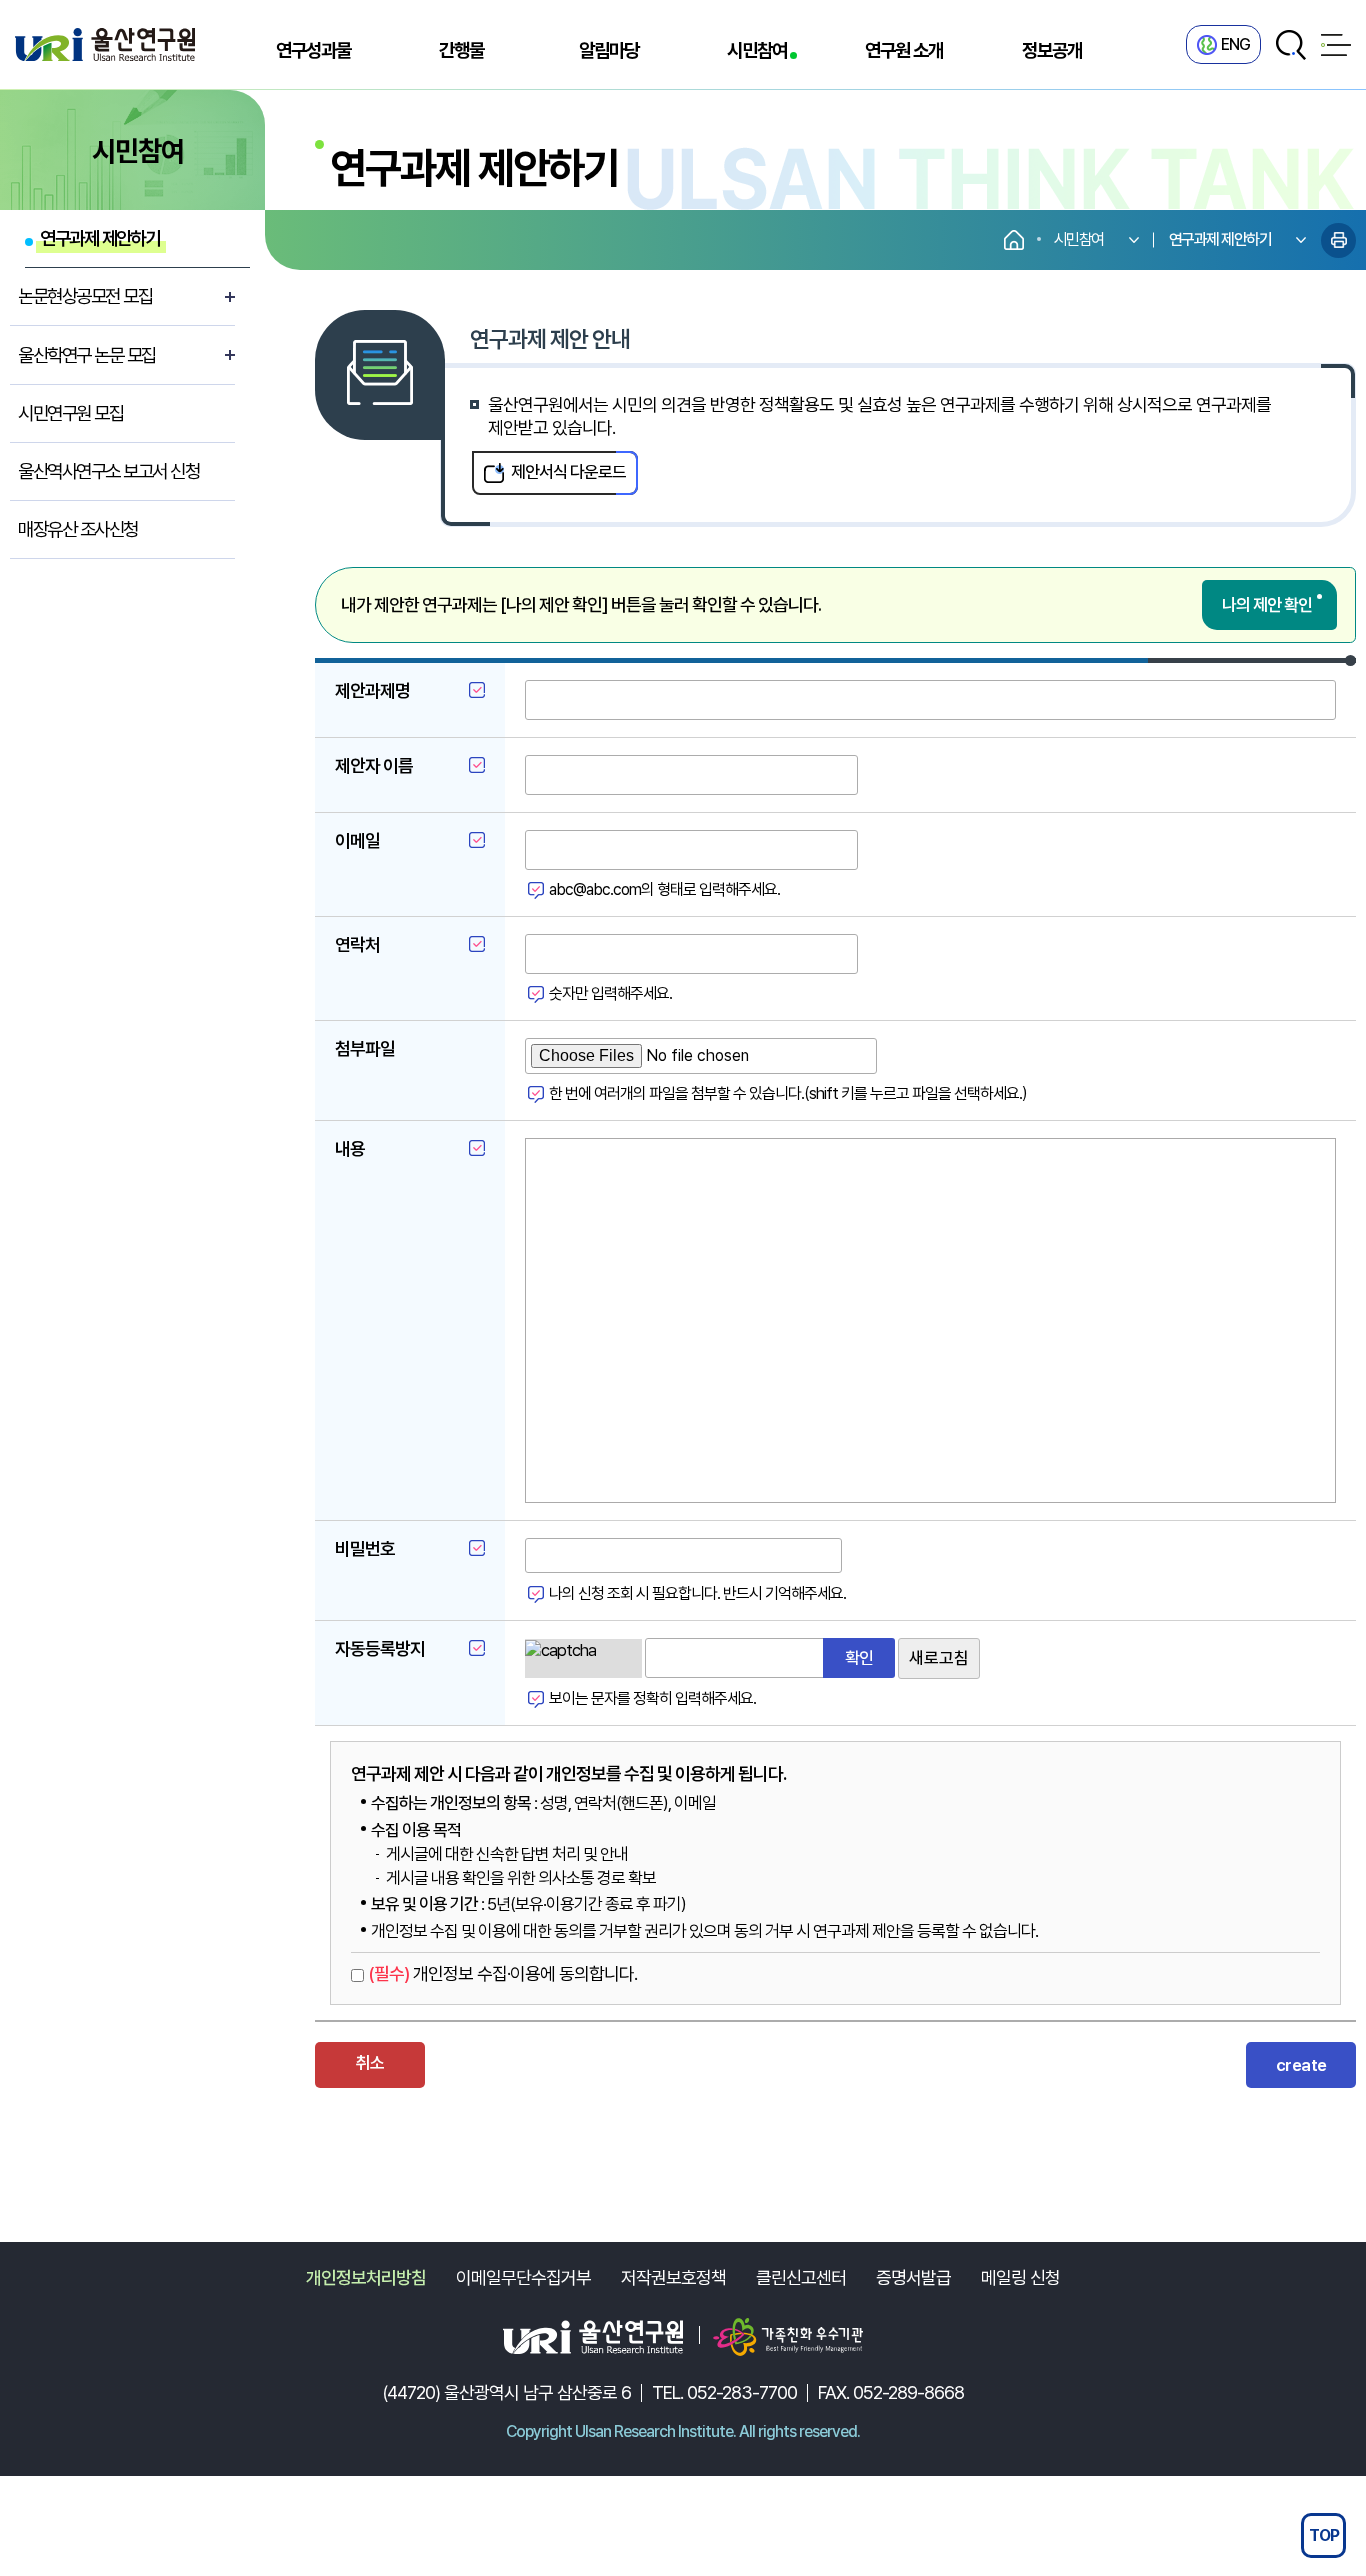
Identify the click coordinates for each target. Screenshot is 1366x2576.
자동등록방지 (380, 1648)
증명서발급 (913, 2277)
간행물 (461, 50)
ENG (1235, 44)
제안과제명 (372, 690)
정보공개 (1052, 50)
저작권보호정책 (673, 2277)
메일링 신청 (1020, 2277)
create (1301, 2065)
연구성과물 (313, 50)
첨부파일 (365, 1048)
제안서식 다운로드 (568, 472)
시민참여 (757, 50)
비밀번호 (365, 1548)
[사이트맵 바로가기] (1336, 45)
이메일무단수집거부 (523, 2277)
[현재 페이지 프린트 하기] (1338, 240)
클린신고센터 (801, 2277)
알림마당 (609, 50)
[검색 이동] (1291, 45)
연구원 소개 (904, 50)
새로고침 (939, 1658)
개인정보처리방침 (366, 2277)
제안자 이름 (374, 765)
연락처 (357, 944)
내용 (350, 1148)
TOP (1324, 2535)
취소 (370, 2063)
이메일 (357, 840)
